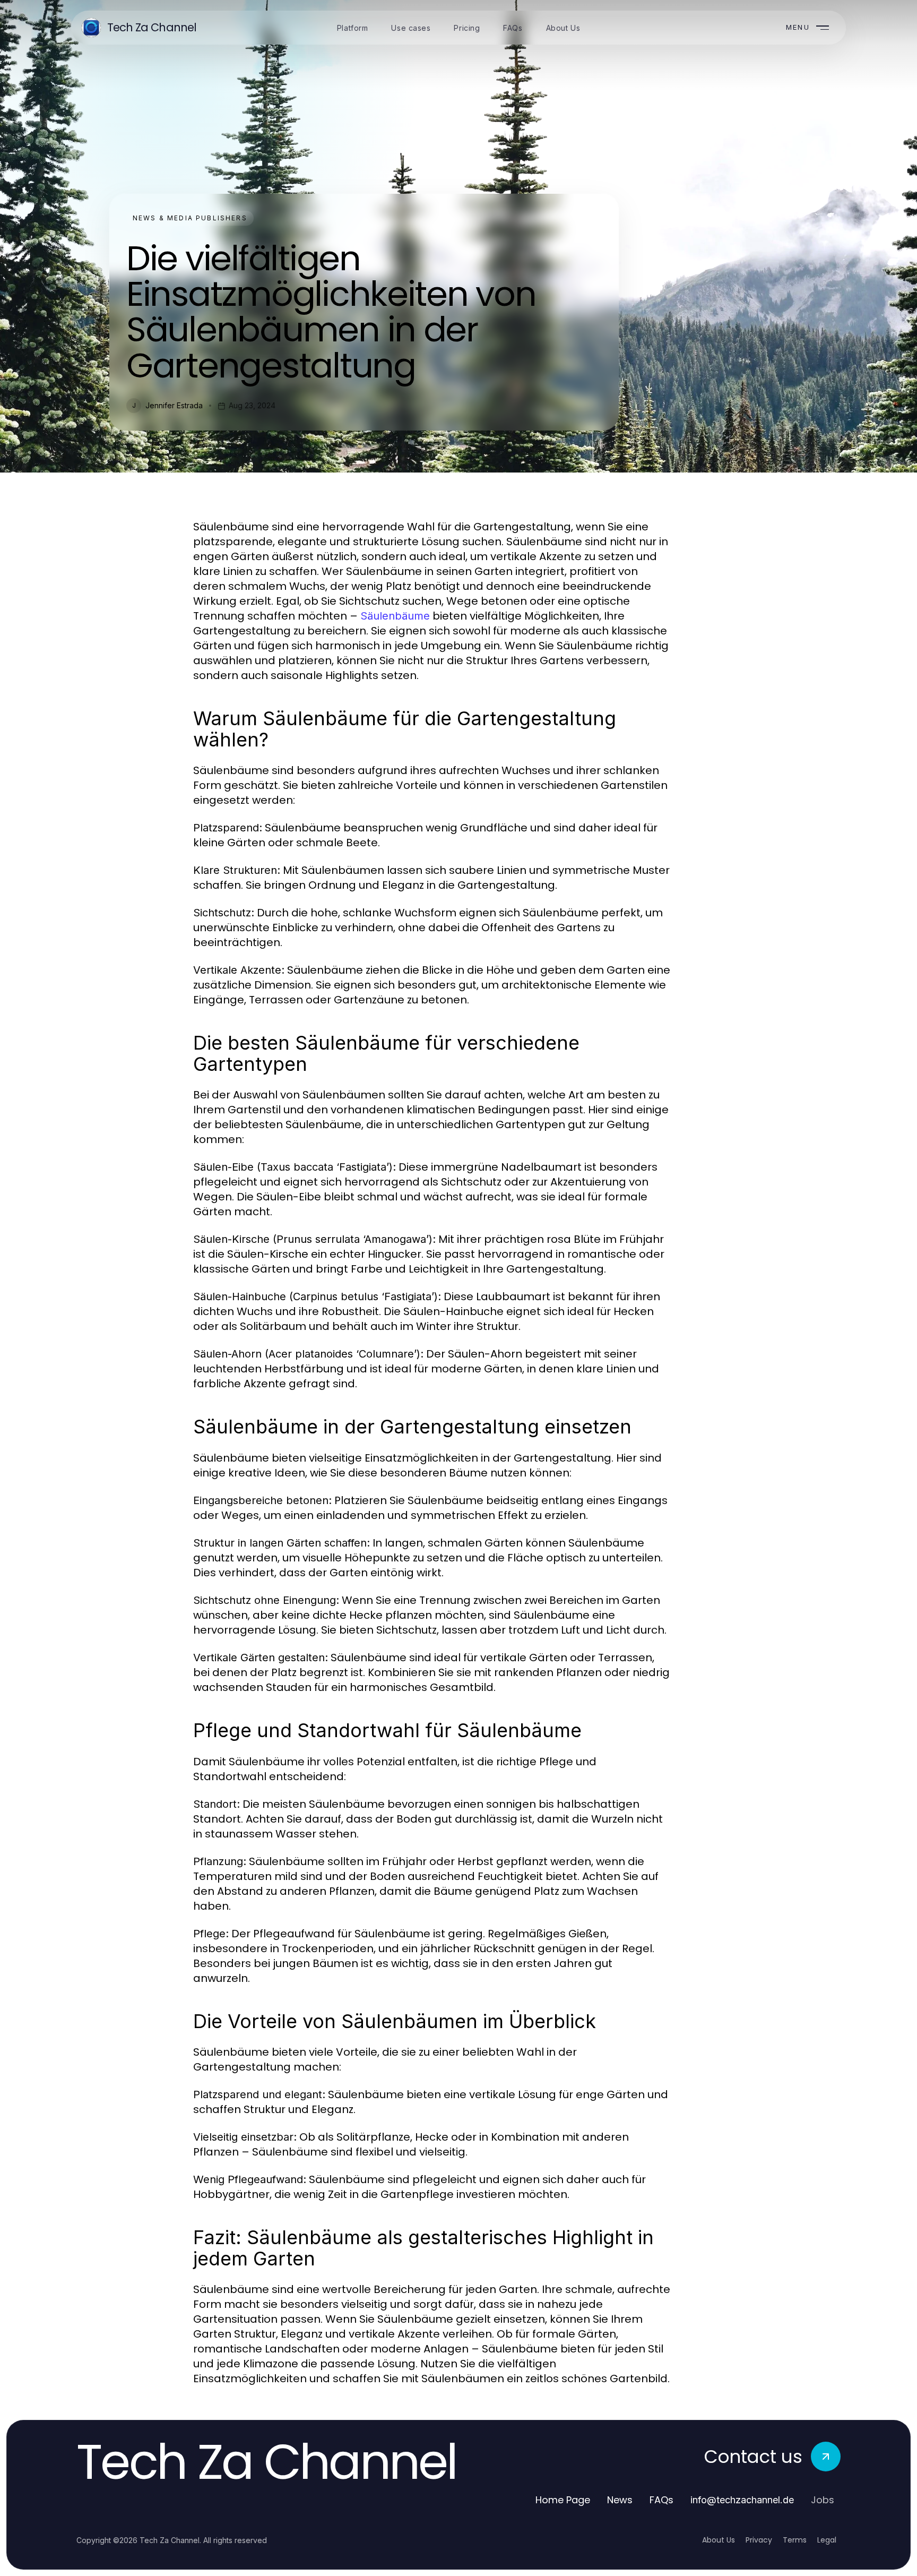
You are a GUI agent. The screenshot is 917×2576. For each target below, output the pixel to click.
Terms (795, 2540)
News (620, 2500)
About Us (719, 2540)
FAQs (661, 2500)
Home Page (563, 2500)
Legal (827, 2540)
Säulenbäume (395, 616)
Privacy (759, 2540)
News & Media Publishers (190, 218)
